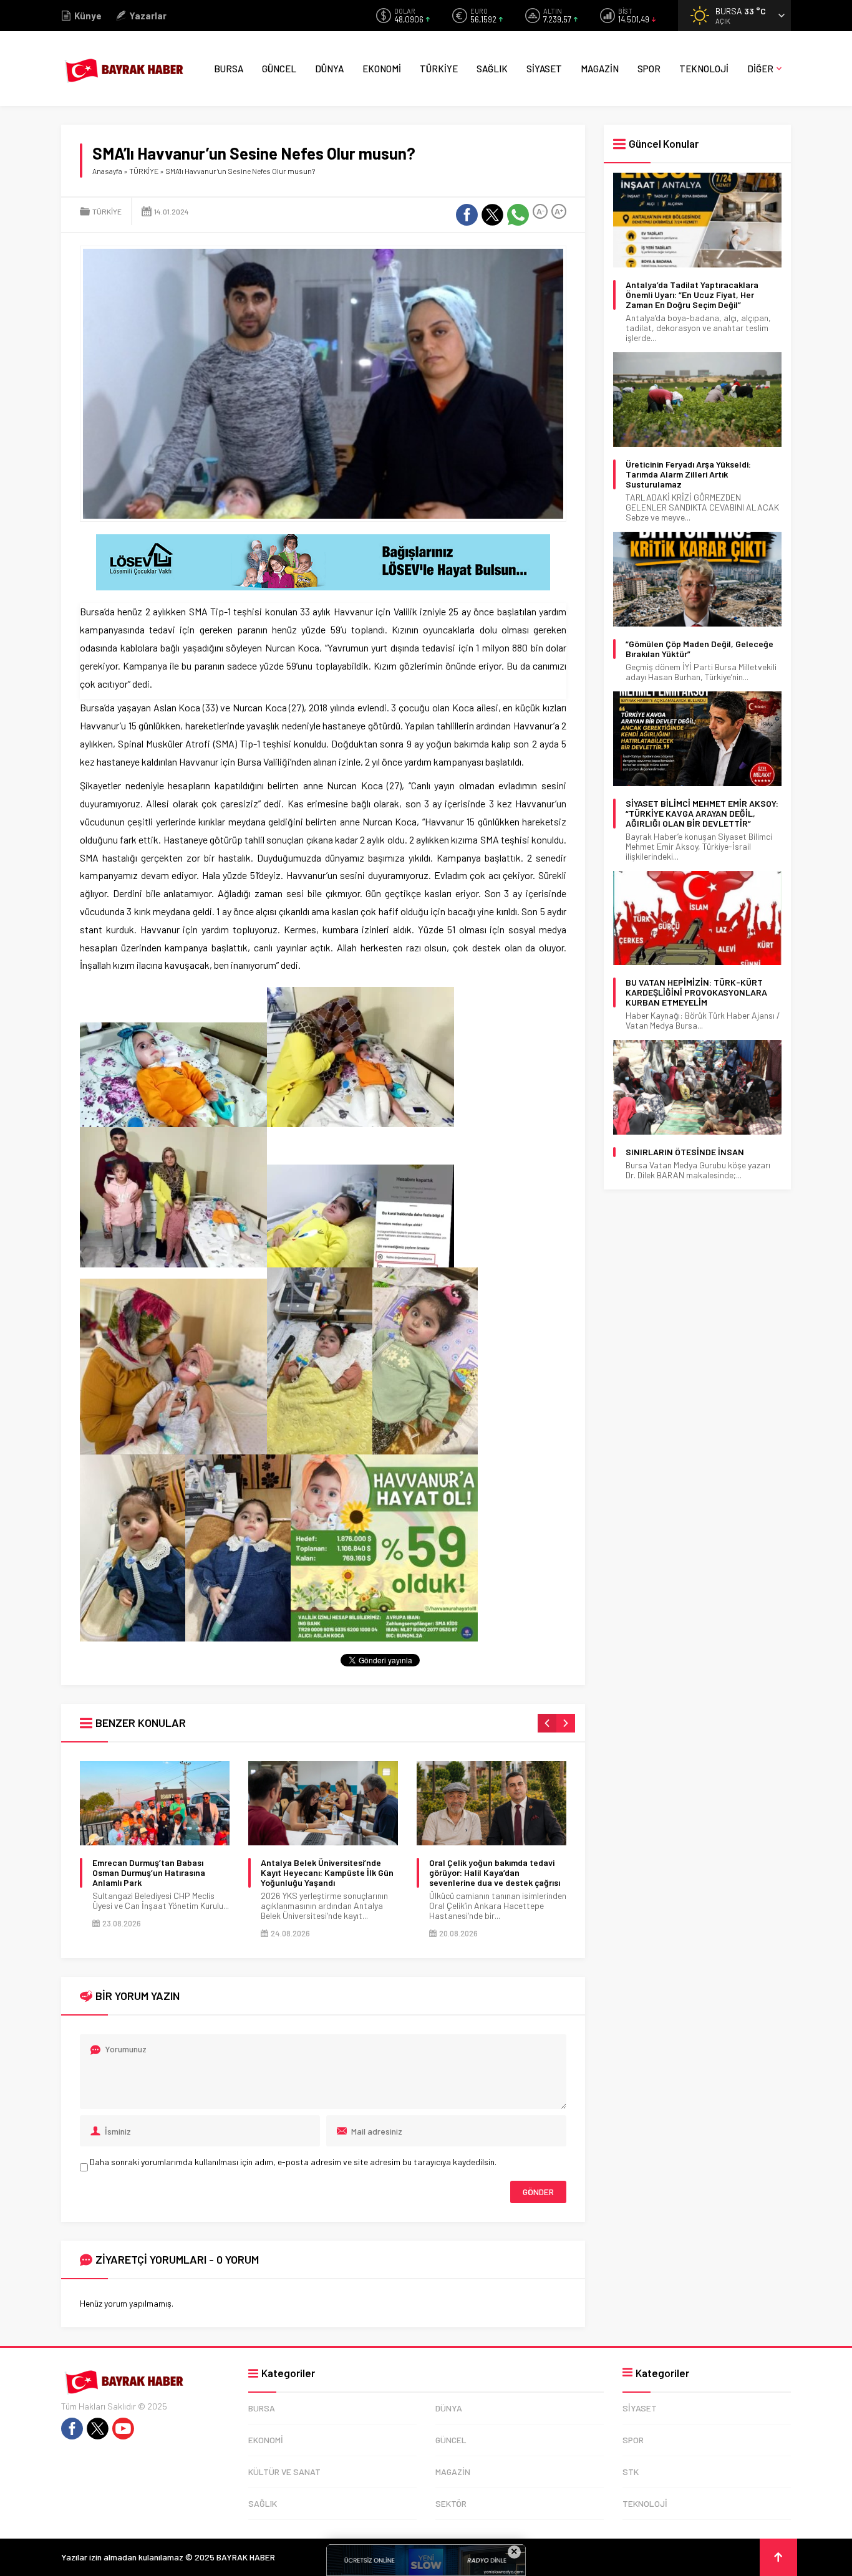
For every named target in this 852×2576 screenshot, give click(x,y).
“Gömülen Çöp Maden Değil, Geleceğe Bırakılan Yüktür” (700, 649)
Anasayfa (107, 171)
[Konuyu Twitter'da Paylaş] (492, 215)
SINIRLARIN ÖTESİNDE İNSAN (685, 1152)
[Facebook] (72, 2429)
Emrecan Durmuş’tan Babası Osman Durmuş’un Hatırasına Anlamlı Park (149, 1873)
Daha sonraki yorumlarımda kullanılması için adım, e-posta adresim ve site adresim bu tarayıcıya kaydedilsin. (293, 2162)
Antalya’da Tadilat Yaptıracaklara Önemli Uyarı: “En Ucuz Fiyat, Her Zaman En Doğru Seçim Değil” (692, 295)
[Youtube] (123, 2429)
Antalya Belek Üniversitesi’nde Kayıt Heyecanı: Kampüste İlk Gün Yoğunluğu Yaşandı (327, 1873)
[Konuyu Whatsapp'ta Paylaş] (518, 215)
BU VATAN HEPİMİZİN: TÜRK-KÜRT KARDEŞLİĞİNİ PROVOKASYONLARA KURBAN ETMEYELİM (696, 992)
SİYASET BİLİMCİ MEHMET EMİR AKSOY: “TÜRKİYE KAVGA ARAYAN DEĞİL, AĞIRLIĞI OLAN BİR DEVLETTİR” (702, 814)
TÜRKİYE (144, 171)
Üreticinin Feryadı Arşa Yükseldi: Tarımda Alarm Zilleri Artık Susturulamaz (688, 474)
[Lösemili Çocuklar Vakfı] (323, 585)
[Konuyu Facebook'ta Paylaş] (467, 215)
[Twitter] (98, 2429)
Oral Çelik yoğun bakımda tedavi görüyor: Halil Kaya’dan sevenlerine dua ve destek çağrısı (495, 1873)
